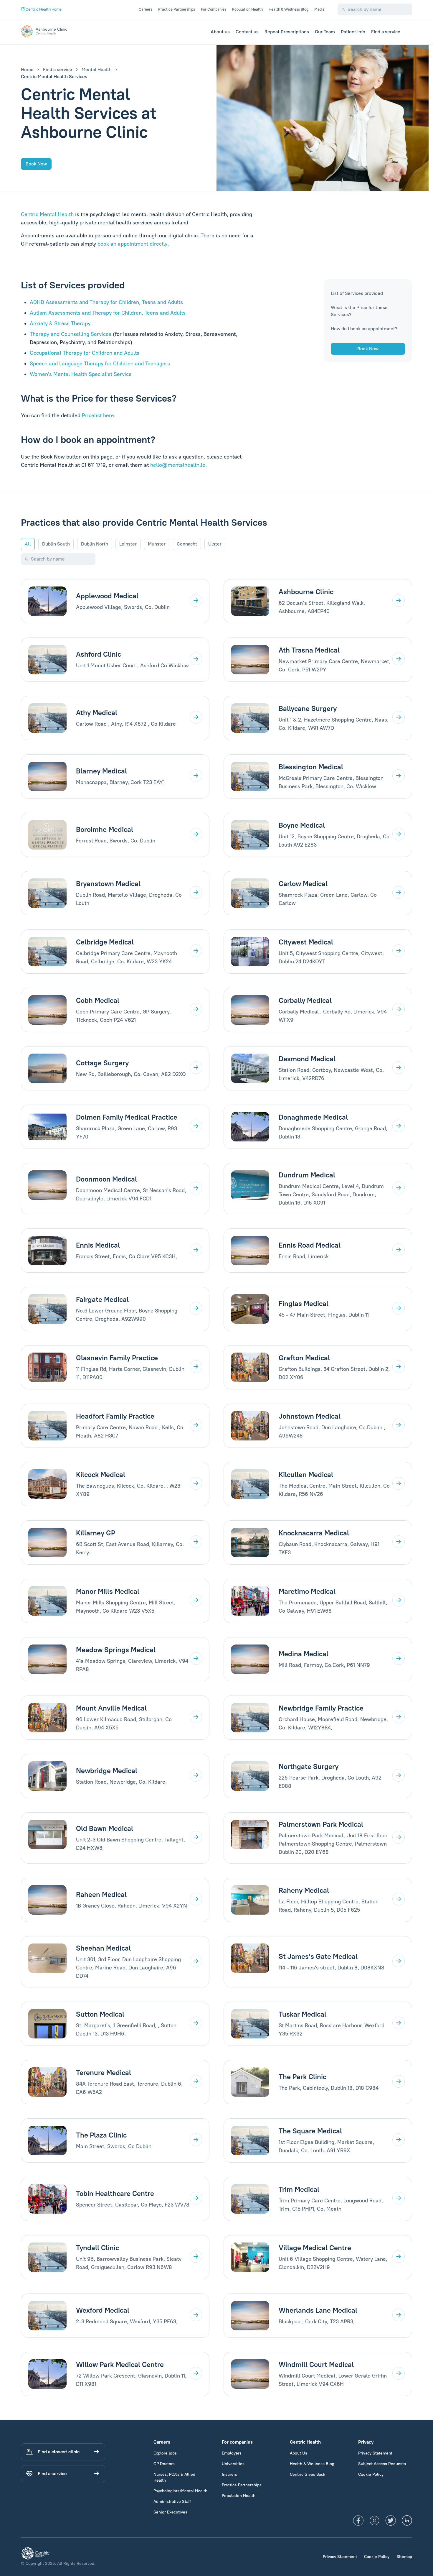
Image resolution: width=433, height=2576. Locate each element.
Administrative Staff (172, 2502)
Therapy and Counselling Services (71, 334)
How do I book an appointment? (364, 329)
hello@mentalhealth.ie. (179, 465)
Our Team (325, 32)
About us (220, 32)
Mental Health (97, 69)
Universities (233, 2464)
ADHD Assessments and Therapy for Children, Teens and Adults (106, 302)
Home (27, 69)
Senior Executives (170, 2512)
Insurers (229, 2474)
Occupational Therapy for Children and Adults (85, 353)
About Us (299, 2453)
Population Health (247, 9)
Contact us (247, 32)
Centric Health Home (43, 9)
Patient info (353, 32)
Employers (232, 2453)
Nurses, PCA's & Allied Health (174, 2477)
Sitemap (404, 2557)
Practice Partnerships (177, 9)
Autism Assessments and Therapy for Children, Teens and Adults (108, 313)
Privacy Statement (375, 2453)
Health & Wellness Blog (289, 9)
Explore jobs (165, 2453)
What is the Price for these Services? (359, 311)
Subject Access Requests (382, 2464)
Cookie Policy (371, 2474)
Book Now (36, 164)
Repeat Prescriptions (287, 32)
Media (319, 9)
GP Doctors (164, 2464)
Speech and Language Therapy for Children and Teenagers (100, 364)
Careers (146, 9)
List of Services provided (357, 293)
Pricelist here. (99, 415)
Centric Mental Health (47, 214)
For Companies (214, 9)
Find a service (386, 32)
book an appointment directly (132, 244)
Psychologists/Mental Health (180, 2491)
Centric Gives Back (308, 2474)
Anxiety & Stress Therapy (60, 323)
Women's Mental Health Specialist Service (81, 374)
